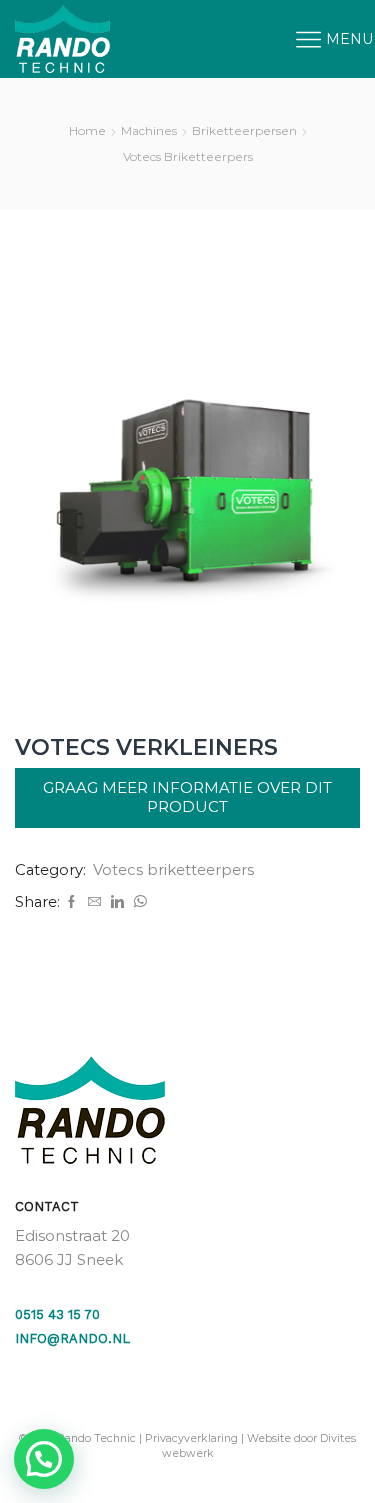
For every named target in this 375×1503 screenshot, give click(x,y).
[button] (44, 1459)
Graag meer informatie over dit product (187, 797)
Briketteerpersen (244, 130)
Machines (149, 130)
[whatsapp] (138, 902)
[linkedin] (117, 902)
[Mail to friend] (94, 902)
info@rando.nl (72, 1338)
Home (87, 130)
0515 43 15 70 (57, 1314)
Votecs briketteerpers (188, 156)
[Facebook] (71, 902)
